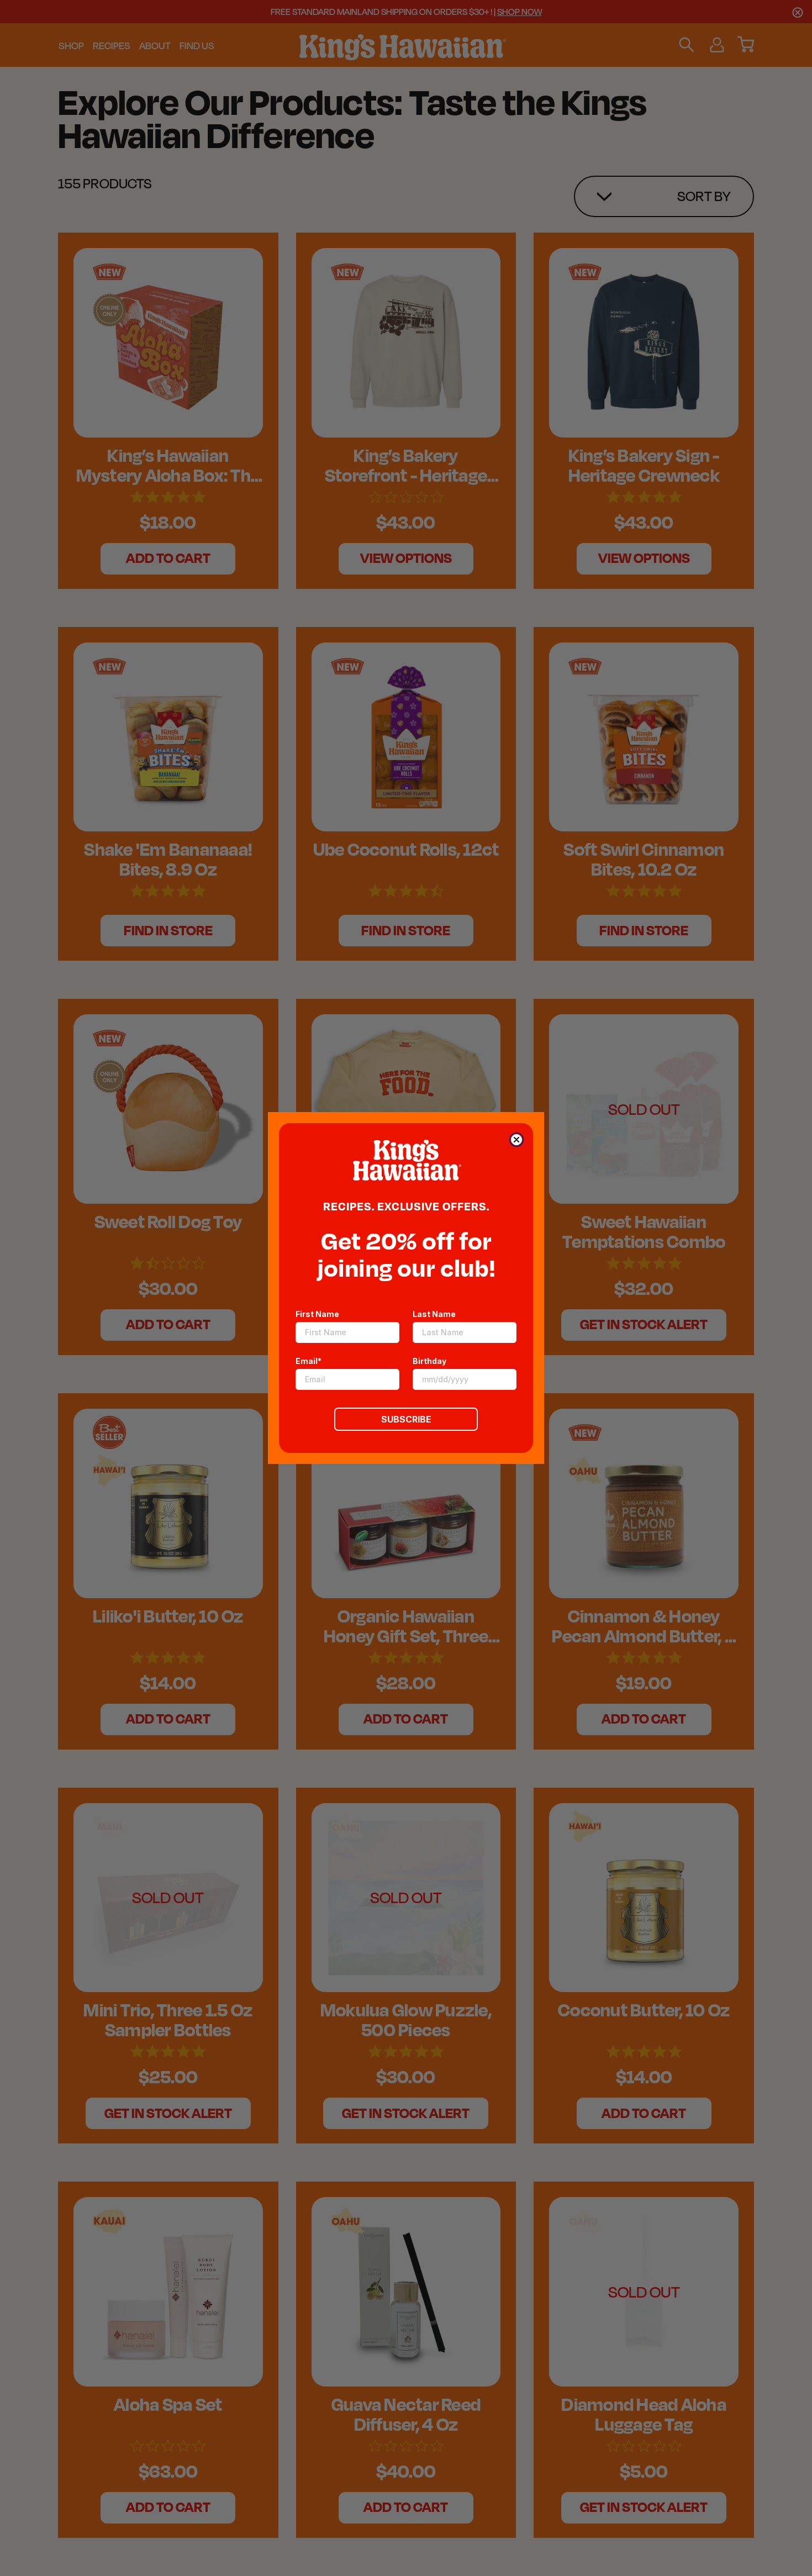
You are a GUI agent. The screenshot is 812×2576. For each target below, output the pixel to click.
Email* (309, 1361)
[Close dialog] (516, 1140)
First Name (317, 1314)
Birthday (429, 1361)
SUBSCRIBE (406, 1419)
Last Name (434, 1314)
